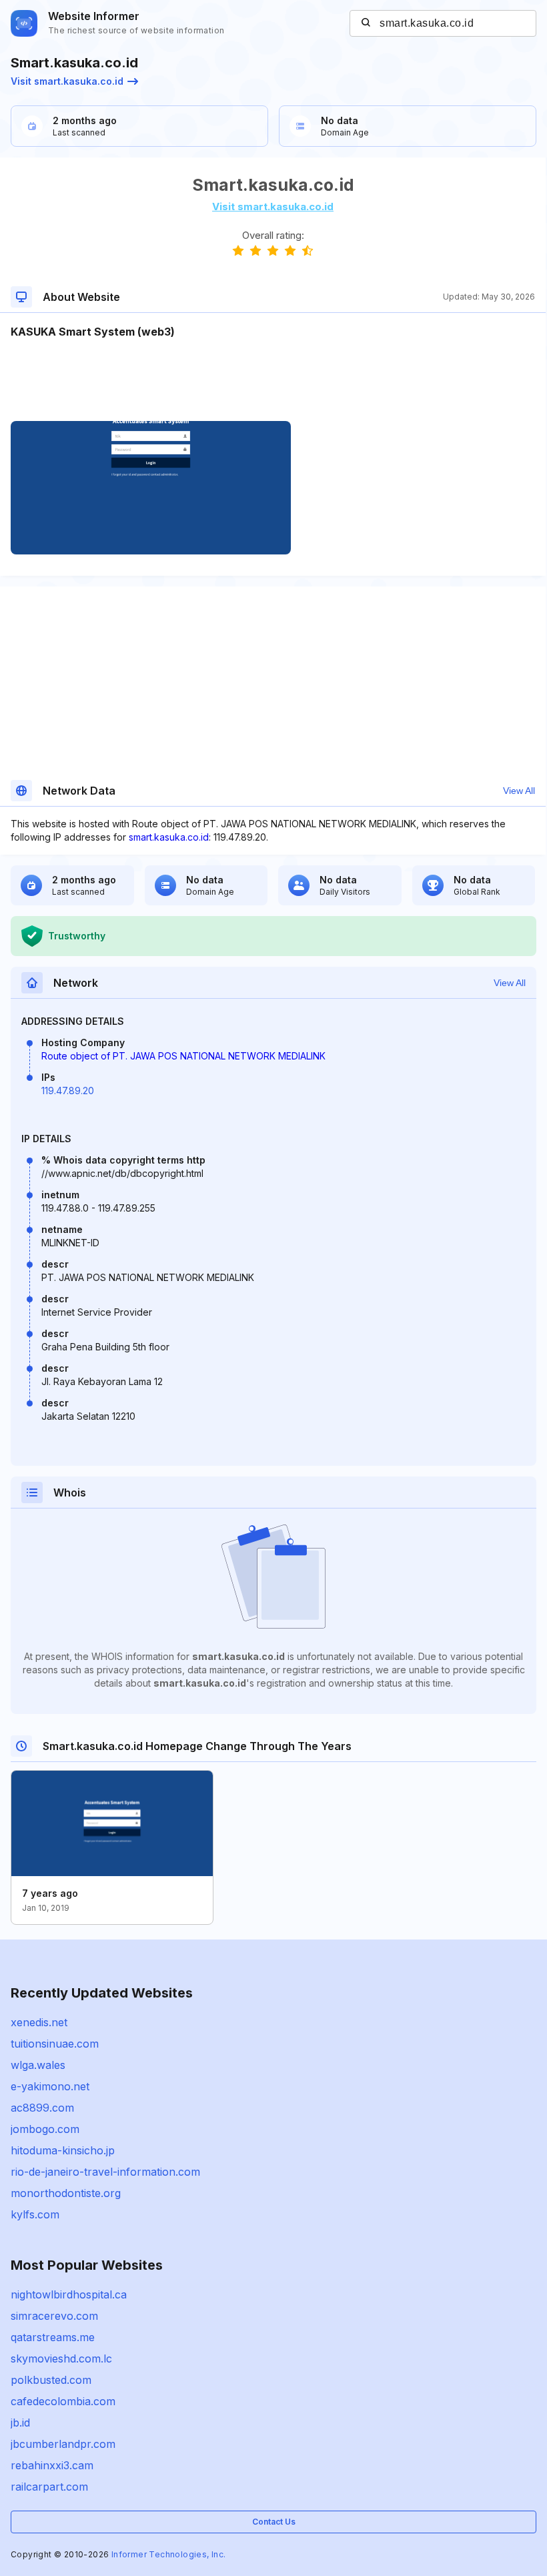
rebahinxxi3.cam (52, 2465)
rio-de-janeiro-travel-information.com (105, 2172)
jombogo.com (45, 2129)
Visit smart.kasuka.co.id (67, 81)
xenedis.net (39, 2022)
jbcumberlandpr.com (63, 2444)
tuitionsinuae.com (55, 2044)
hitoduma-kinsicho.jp (63, 2150)
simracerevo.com (54, 2316)
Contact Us (274, 2522)
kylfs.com (35, 2214)
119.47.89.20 (68, 1091)
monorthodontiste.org (66, 2193)
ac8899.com (42, 2108)
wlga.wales (38, 2065)
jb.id (20, 2423)
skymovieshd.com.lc (61, 2358)
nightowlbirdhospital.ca (69, 2294)
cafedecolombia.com (63, 2401)
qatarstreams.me (53, 2337)
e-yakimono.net (50, 2086)
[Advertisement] (273, 380)
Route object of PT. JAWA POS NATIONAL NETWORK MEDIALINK (183, 1056)
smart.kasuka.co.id (169, 837)
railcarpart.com (49, 2487)
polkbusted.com (51, 2380)
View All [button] (519, 791)
